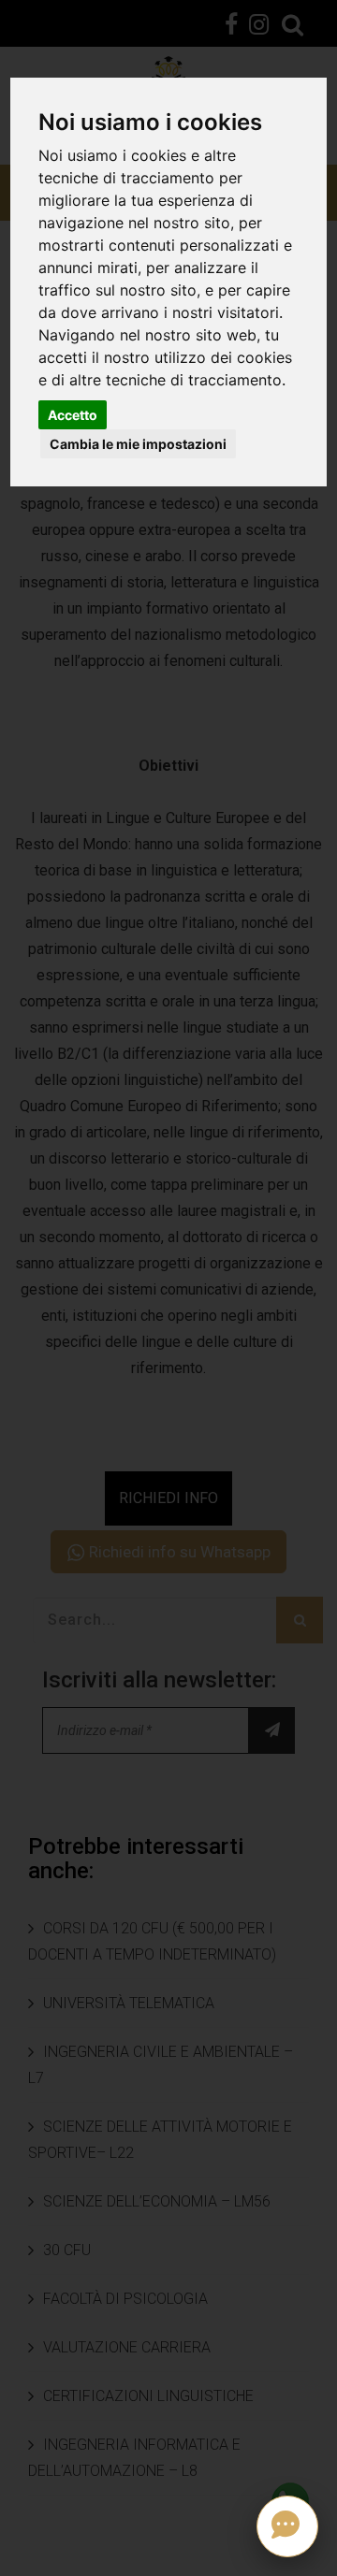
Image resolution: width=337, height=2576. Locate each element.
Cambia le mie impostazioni (138, 444)
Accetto (73, 415)
